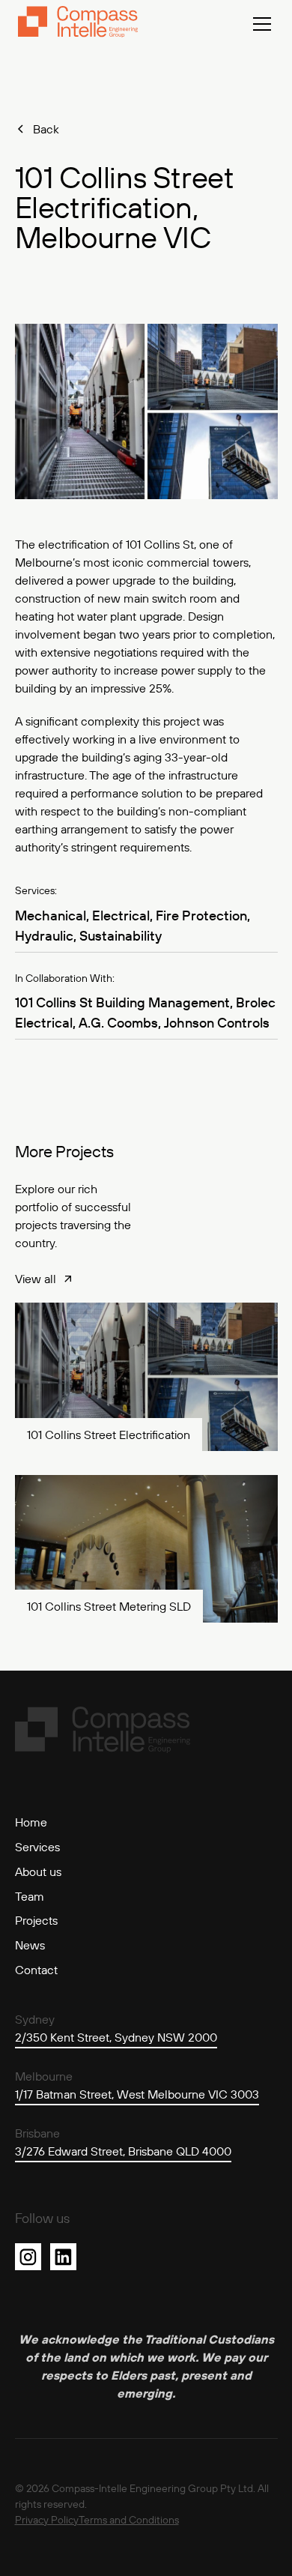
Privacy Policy (47, 2520)
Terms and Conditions (129, 2520)
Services (37, 1847)
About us (38, 1871)
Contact (36, 1970)
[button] (259, 24)
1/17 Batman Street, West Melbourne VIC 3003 (137, 2094)
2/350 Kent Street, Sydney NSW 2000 (116, 2037)
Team (30, 1896)
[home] (78, 24)
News (30, 1945)
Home (31, 1822)
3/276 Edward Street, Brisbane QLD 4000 (123, 2151)
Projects (36, 1920)
